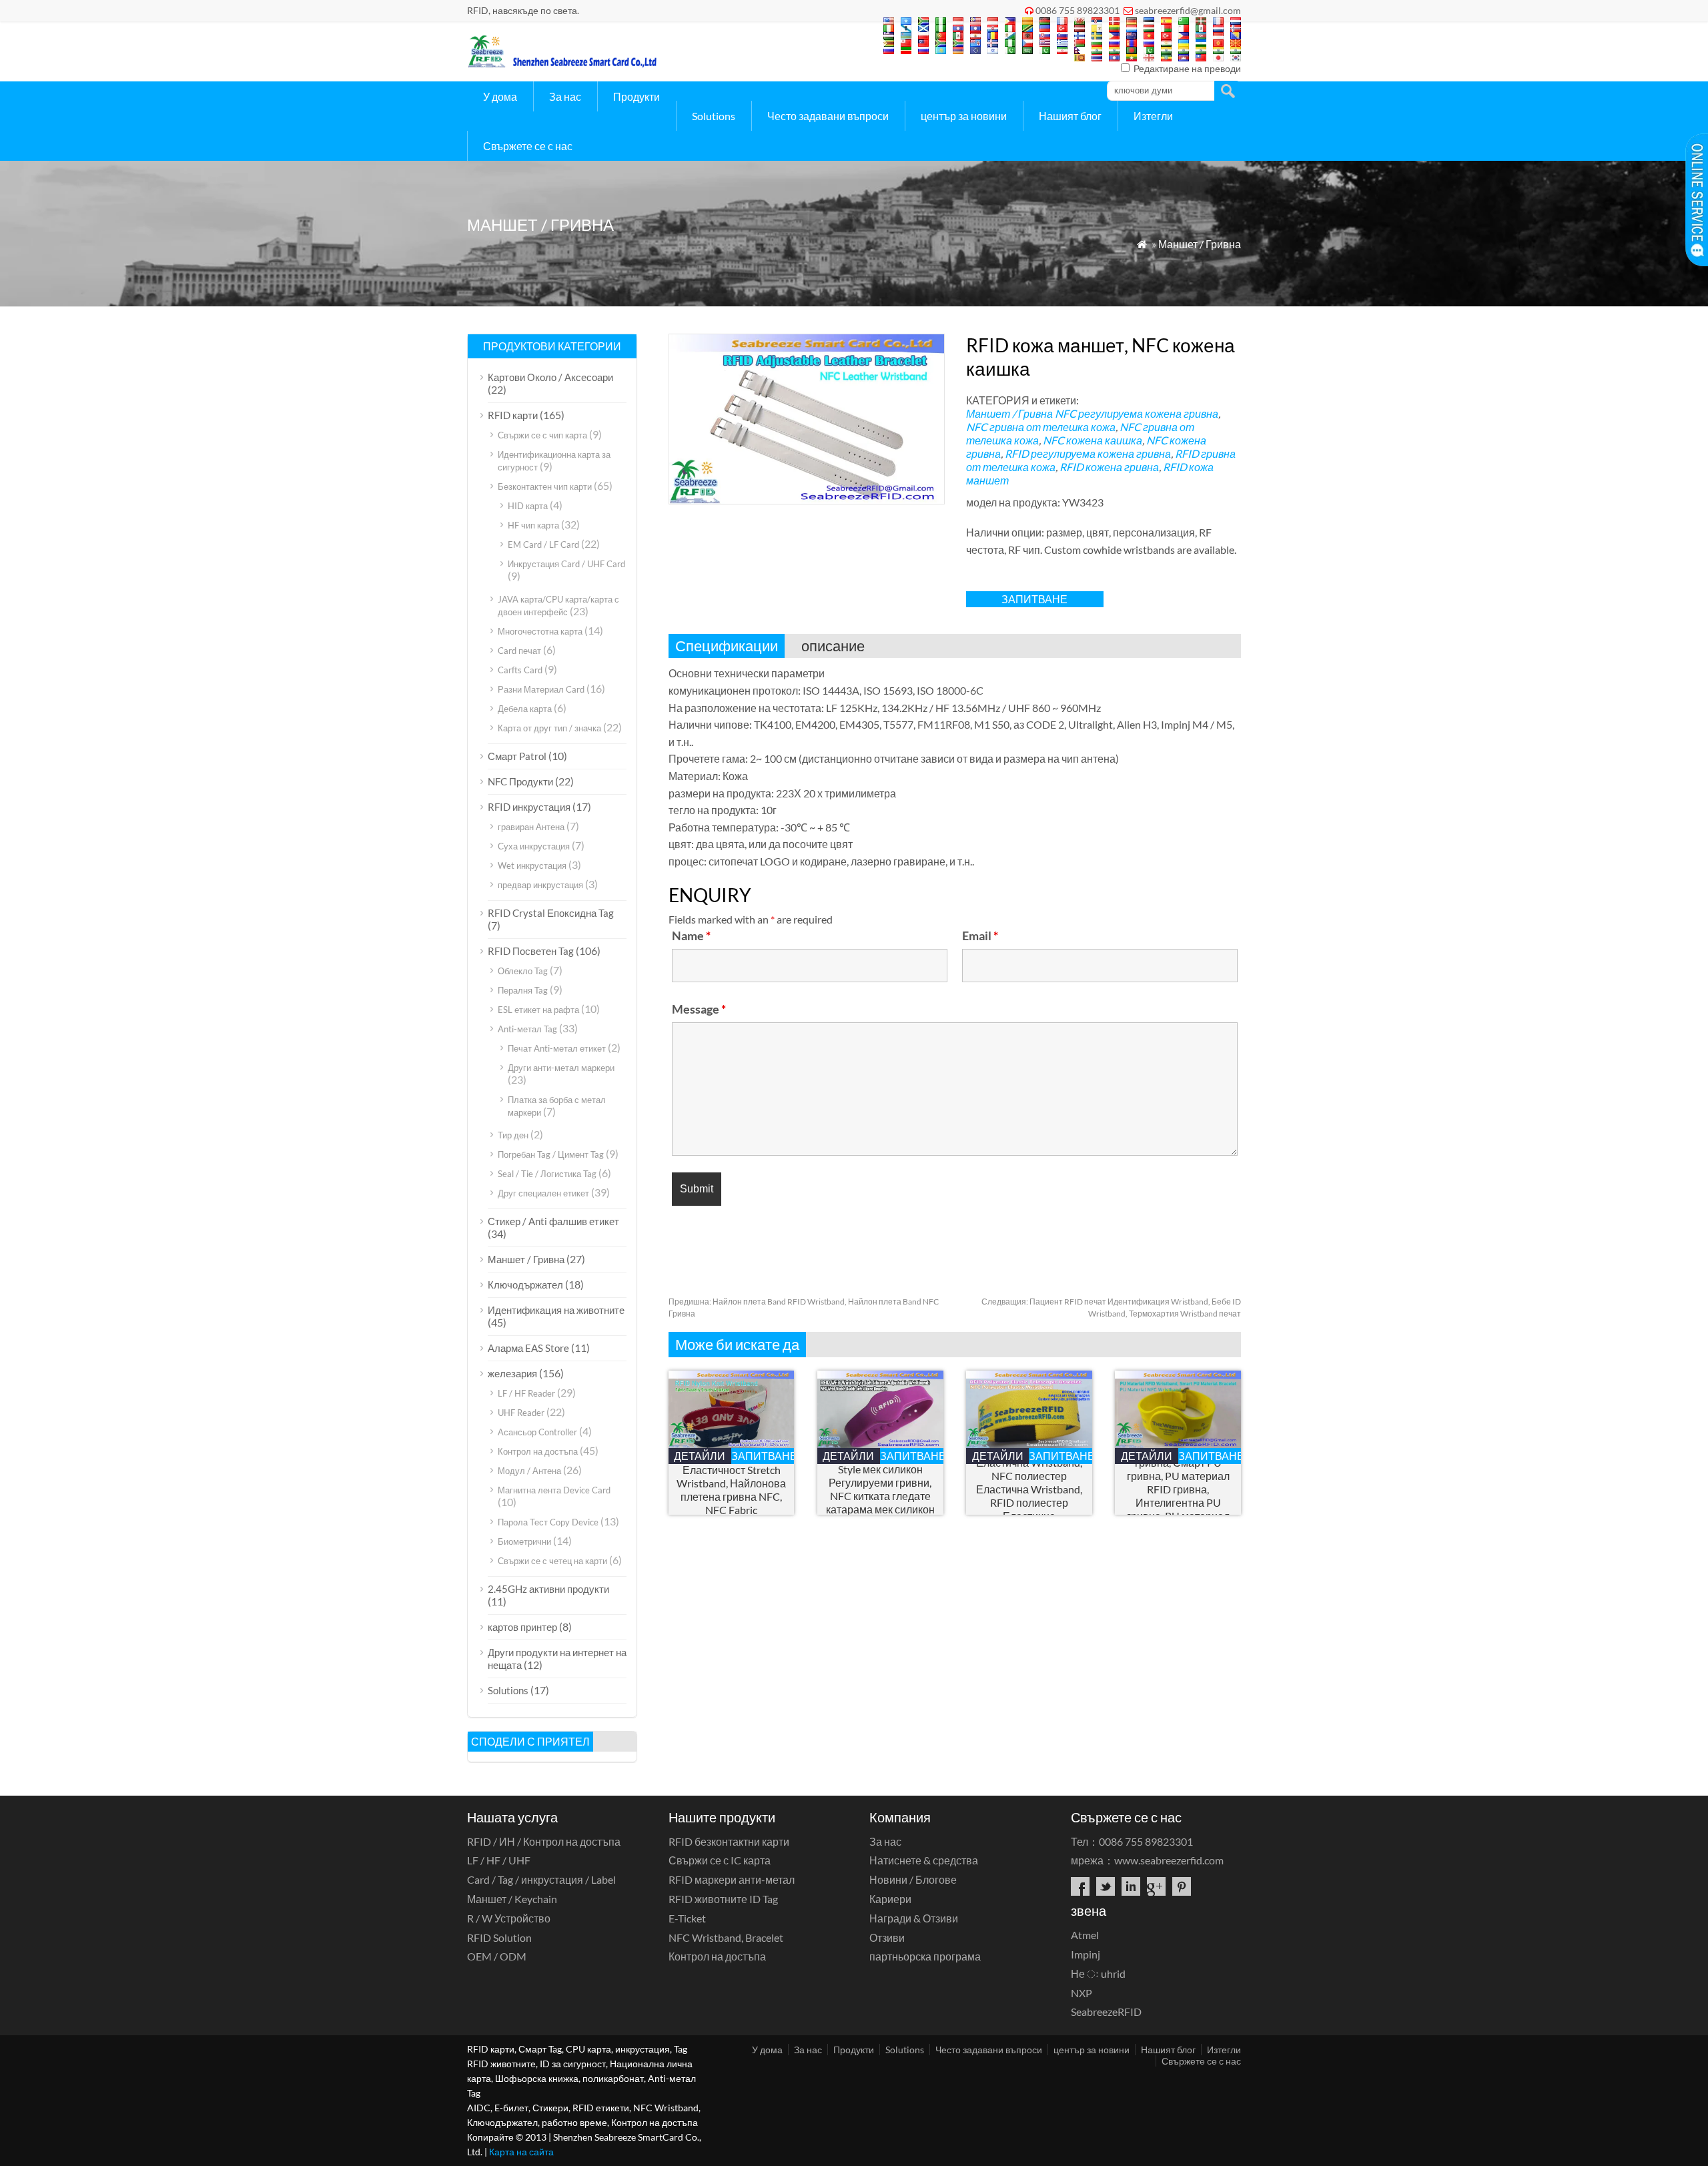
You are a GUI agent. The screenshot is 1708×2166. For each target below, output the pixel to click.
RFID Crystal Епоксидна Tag (551, 913)
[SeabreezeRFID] (562, 64)
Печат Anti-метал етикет (557, 1048)
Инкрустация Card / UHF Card (566, 564)
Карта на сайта (521, 2152)
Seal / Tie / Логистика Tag (547, 1174)
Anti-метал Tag (527, 1029)
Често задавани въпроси (828, 116)
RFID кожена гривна (1109, 467)
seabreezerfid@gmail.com (1188, 10)
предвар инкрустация (540, 885)
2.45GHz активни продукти (548, 1589)
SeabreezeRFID (1106, 2012)
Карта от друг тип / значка (549, 728)
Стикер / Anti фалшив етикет (553, 1221)
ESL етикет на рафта (538, 1010)
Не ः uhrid (1098, 1973)
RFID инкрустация (529, 807)
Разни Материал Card (541, 689)
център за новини (964, 116)
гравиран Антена (531, 827)
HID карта (528, 506)
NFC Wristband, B (726, 1937)
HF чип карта (533, 525)
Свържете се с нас (528, 146)
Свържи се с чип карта (542, 435)
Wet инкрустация (532, 865)
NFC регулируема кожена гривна (1137, 413)
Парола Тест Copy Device (548, 1522)
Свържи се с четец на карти (552, 1561)
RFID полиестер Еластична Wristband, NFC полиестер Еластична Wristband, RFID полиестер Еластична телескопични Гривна (1029, 1489)
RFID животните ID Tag (723, 1899)
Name (691, 936)
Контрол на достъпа (538, 1451)
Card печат (519, 651)
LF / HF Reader (526, 1393)
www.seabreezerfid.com (1169, 1860)
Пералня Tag (523, 990)
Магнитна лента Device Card (554, 1490)
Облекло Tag (523, 971)
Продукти (636, 96)
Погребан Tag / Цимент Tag (551, 1154)
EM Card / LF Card (543, 545)
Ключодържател (525, 1285)
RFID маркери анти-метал (732, 1879)
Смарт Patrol (517, 756)
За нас (565, 96)
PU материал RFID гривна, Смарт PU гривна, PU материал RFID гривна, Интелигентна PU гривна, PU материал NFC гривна (1178, 1489)
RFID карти (513, 415)
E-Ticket (687, 1918)
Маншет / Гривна (1200, 244)
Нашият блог (1070, 116)
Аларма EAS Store (528, 1348)
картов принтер (522, 1627)
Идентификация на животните (556, 1310)
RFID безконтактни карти (729, 1841)
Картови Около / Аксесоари (550, 377)
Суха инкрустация (534, 846)
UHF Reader (521, 1413)
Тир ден (513, 1135)
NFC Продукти (520, 781)
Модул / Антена (529, 1471)
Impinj (1086, 1954)
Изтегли (1153, 116)
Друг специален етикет (543, 1193)
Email (980, 936)
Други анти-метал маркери (561, 1068)
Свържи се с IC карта (720, 1860)
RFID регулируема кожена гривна (1088, 453)
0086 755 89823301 (1078, 10)
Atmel (1085, 1935)
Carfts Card (520, 670)
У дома (500, 96)
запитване (1034, 599)
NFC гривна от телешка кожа (1041, 427)
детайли (700, 1456)
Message (699, 1009)
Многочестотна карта (540, 631)
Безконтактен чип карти (545, 486)
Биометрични (524, 1541)
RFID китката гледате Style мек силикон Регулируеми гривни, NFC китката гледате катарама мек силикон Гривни (880, 1489)
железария (512, 1373)
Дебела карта (525, 709)
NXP (1082, 1993)
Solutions (714, 116)
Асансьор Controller (537, 1432)
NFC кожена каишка (1093, 440)
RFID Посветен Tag (531, 951)
